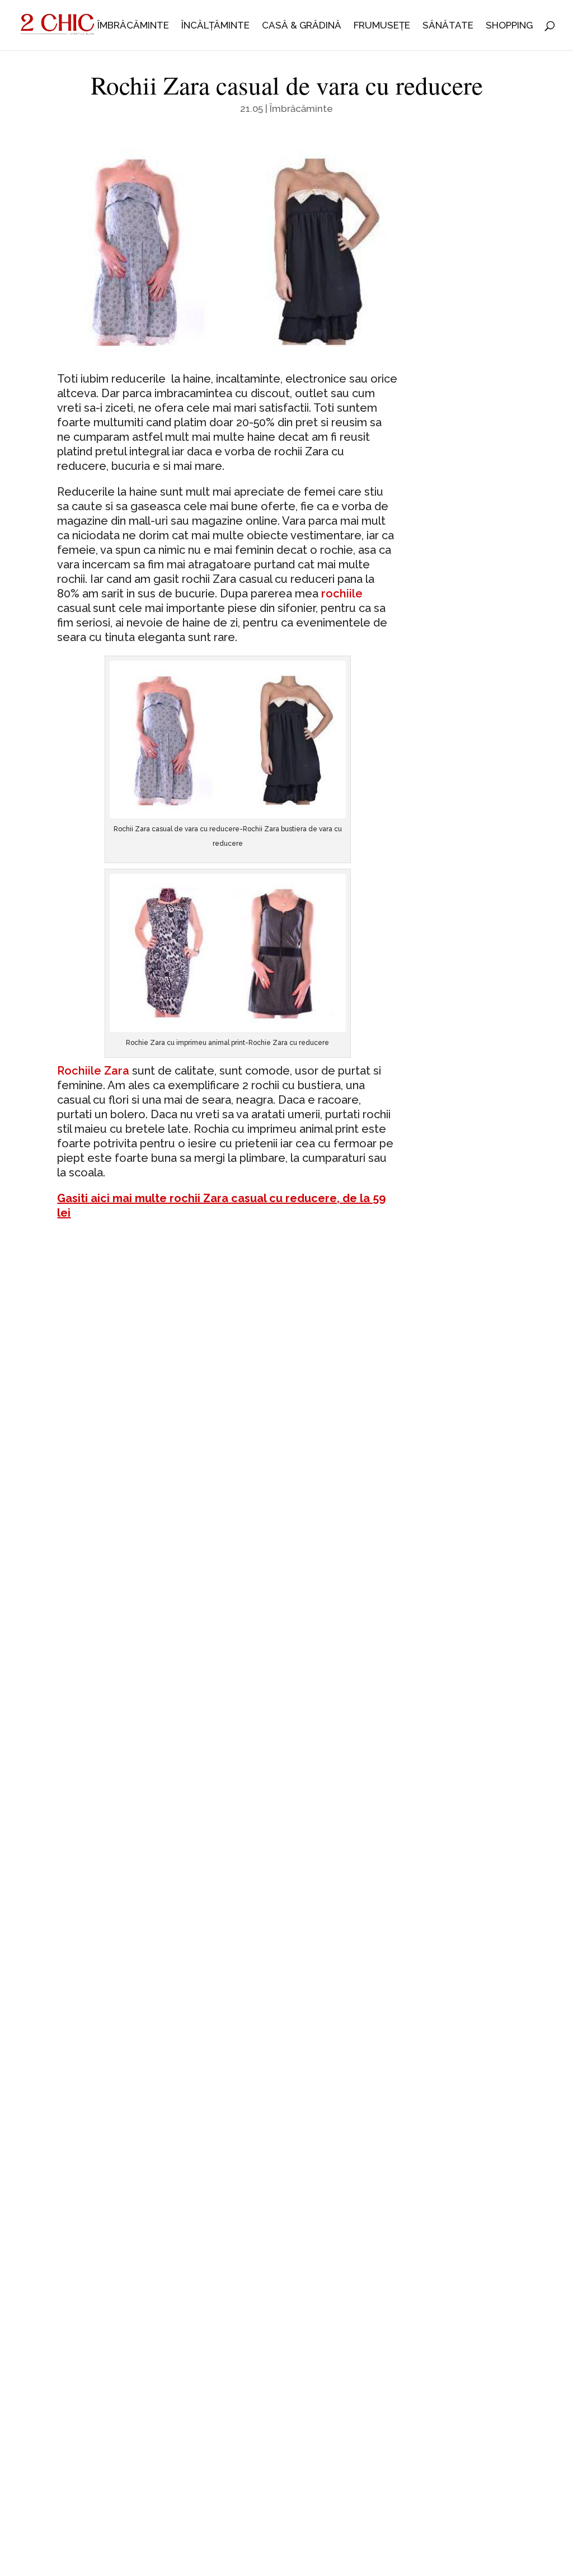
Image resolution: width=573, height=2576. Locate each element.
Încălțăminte (215, 26)
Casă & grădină (302, 26)
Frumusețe (382, 26)
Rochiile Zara (93, 1071)
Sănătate (448, 26)
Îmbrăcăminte (133, 26)
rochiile (342, 594)
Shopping (509, 26)
